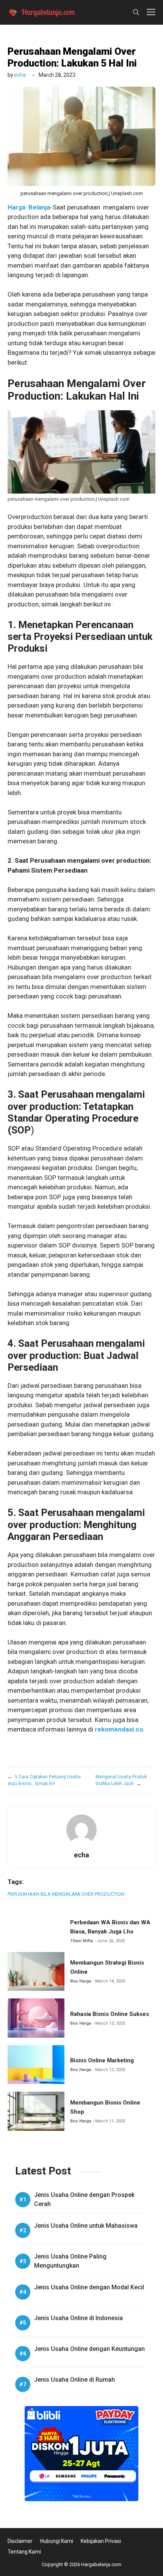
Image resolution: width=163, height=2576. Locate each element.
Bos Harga (81, 1981)
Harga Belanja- (30, 207)
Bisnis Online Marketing (102, 2060)
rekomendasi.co (119, 1729)
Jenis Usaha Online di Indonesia (78, 2318)
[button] (136, 12)
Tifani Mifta (81, 1941)
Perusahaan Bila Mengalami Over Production (66, 1894)
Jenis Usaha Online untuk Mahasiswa (86, 2226)
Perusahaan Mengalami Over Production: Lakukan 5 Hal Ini (72, 57)
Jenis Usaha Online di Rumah (74, 2380)
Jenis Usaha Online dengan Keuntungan (89, 2349)
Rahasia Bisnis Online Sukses (110, 2014)
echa (20, 75)
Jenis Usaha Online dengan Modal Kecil (89, 2287)
